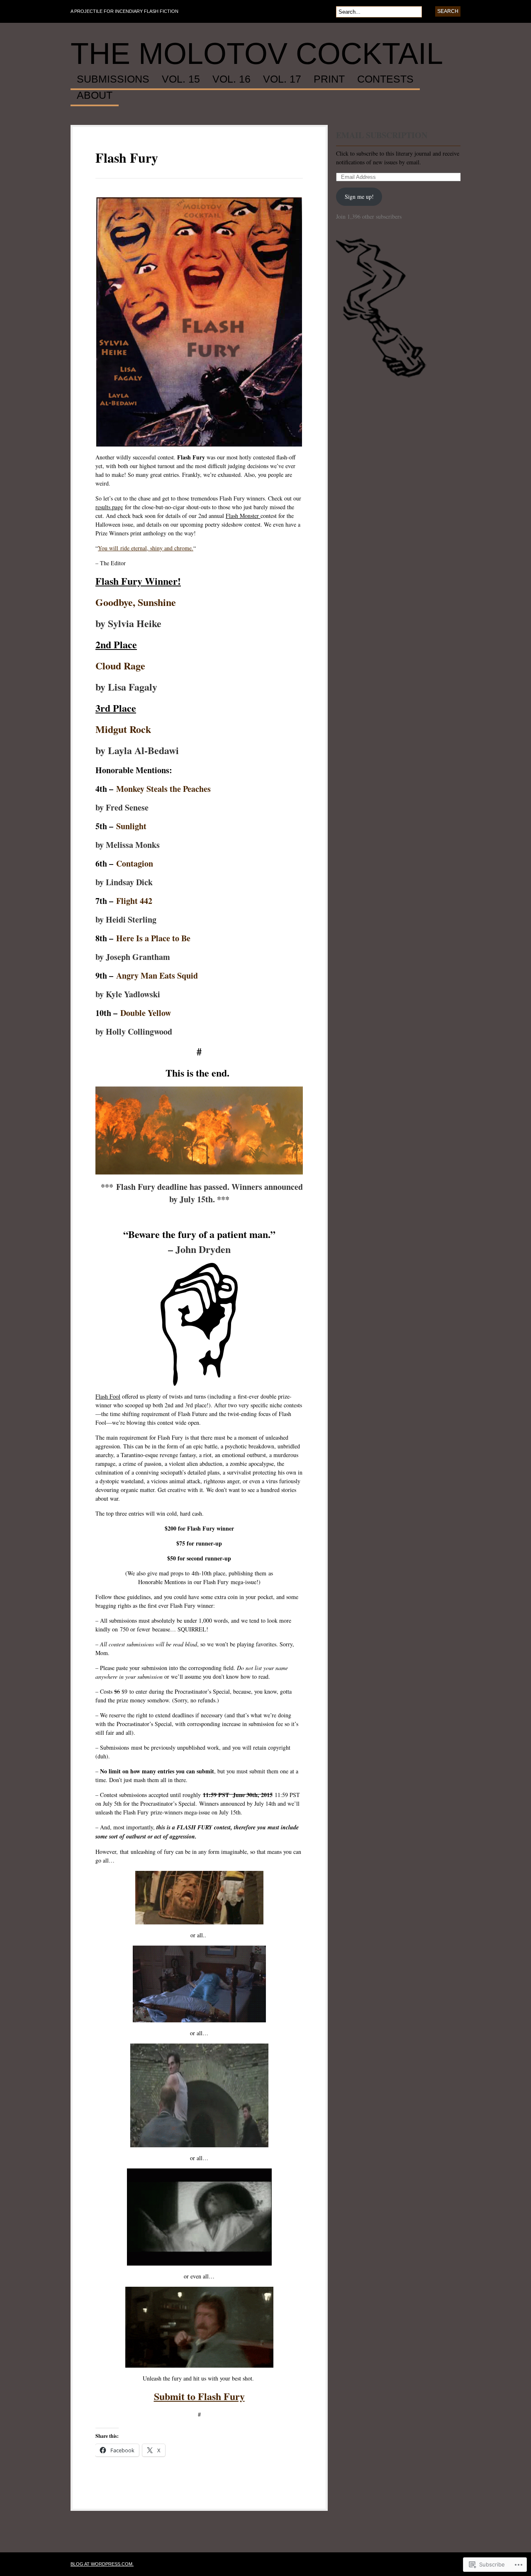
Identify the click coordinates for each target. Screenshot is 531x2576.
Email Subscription (382, 135)
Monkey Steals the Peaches (163, 789)
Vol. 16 (231, 79)
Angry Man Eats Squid (157, 975)
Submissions (113, 79)
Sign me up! (359, 197)
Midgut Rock (123, 729)
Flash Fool (108, 1396)
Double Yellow (146, 1013)
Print (329, 79)
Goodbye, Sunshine (136, 602)
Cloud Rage (120, 665)
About (95, 95)
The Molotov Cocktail (257, 54)
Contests (385, 79)
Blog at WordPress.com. (102, 2564)
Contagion (135, 863)
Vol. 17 (282, 79)
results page (109, 507)
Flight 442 (134, 901)
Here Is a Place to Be (153, 938)
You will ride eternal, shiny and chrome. (146, 548)
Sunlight (131, 826)
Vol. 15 (181, 79)
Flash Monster (243, 516)
